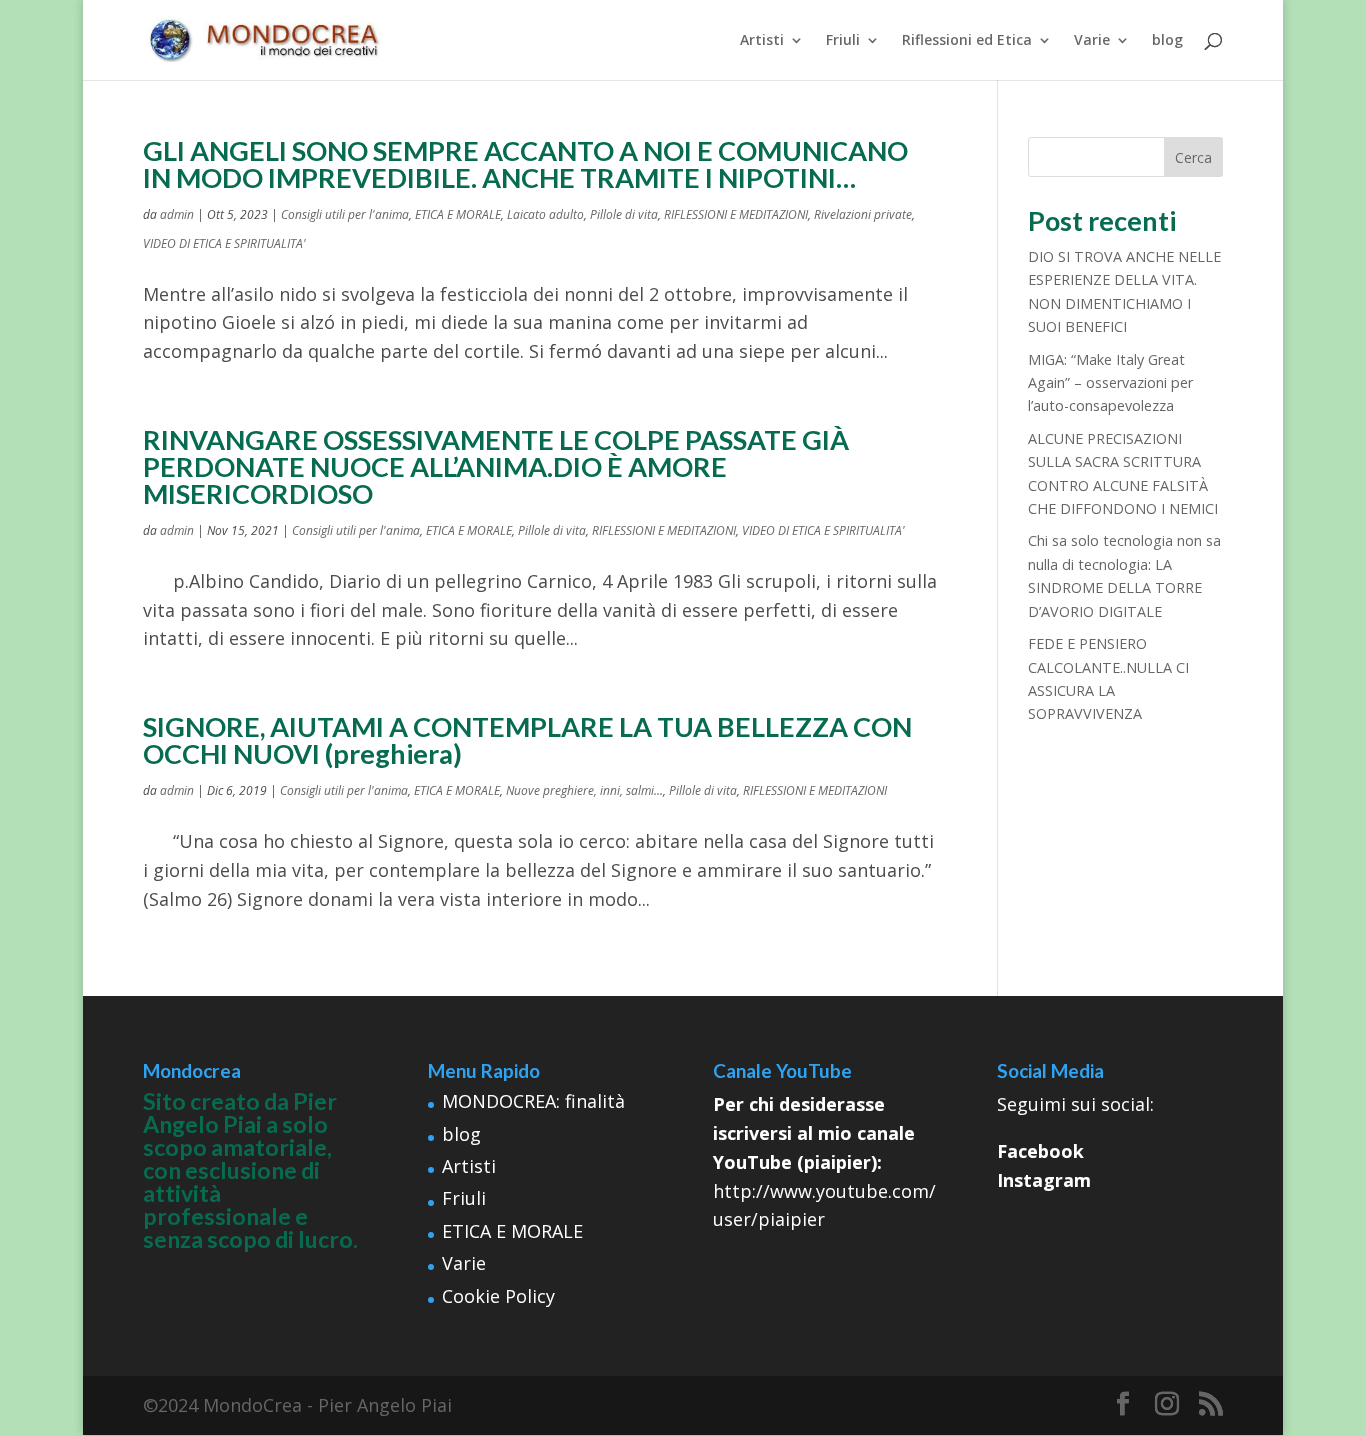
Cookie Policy (498, 1296)
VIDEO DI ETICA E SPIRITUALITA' (224, 243)
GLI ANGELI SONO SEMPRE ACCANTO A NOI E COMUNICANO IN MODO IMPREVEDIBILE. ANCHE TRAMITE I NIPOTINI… (525, 164)
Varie (1092, 41)
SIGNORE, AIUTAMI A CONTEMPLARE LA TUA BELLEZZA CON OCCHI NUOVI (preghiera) (527, 740)
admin (177, 214)
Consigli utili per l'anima (345, 214)
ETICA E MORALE (458, 214)
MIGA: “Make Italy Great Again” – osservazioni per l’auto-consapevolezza (1110, 383)
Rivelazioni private (863, 214)
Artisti (762, 41)
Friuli (843, 41)
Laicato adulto (545, 214)
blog (1167, 41)
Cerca (1193, 157)
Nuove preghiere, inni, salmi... (584, 790)
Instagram (1044, 1180)
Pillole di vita (624, 214)
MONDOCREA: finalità (533, 1101)
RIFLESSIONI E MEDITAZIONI (736, 214)
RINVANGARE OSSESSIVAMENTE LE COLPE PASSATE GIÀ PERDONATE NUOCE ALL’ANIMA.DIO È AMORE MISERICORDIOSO (496, 466)
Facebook (1040, 1151)
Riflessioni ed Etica (967, 41)
